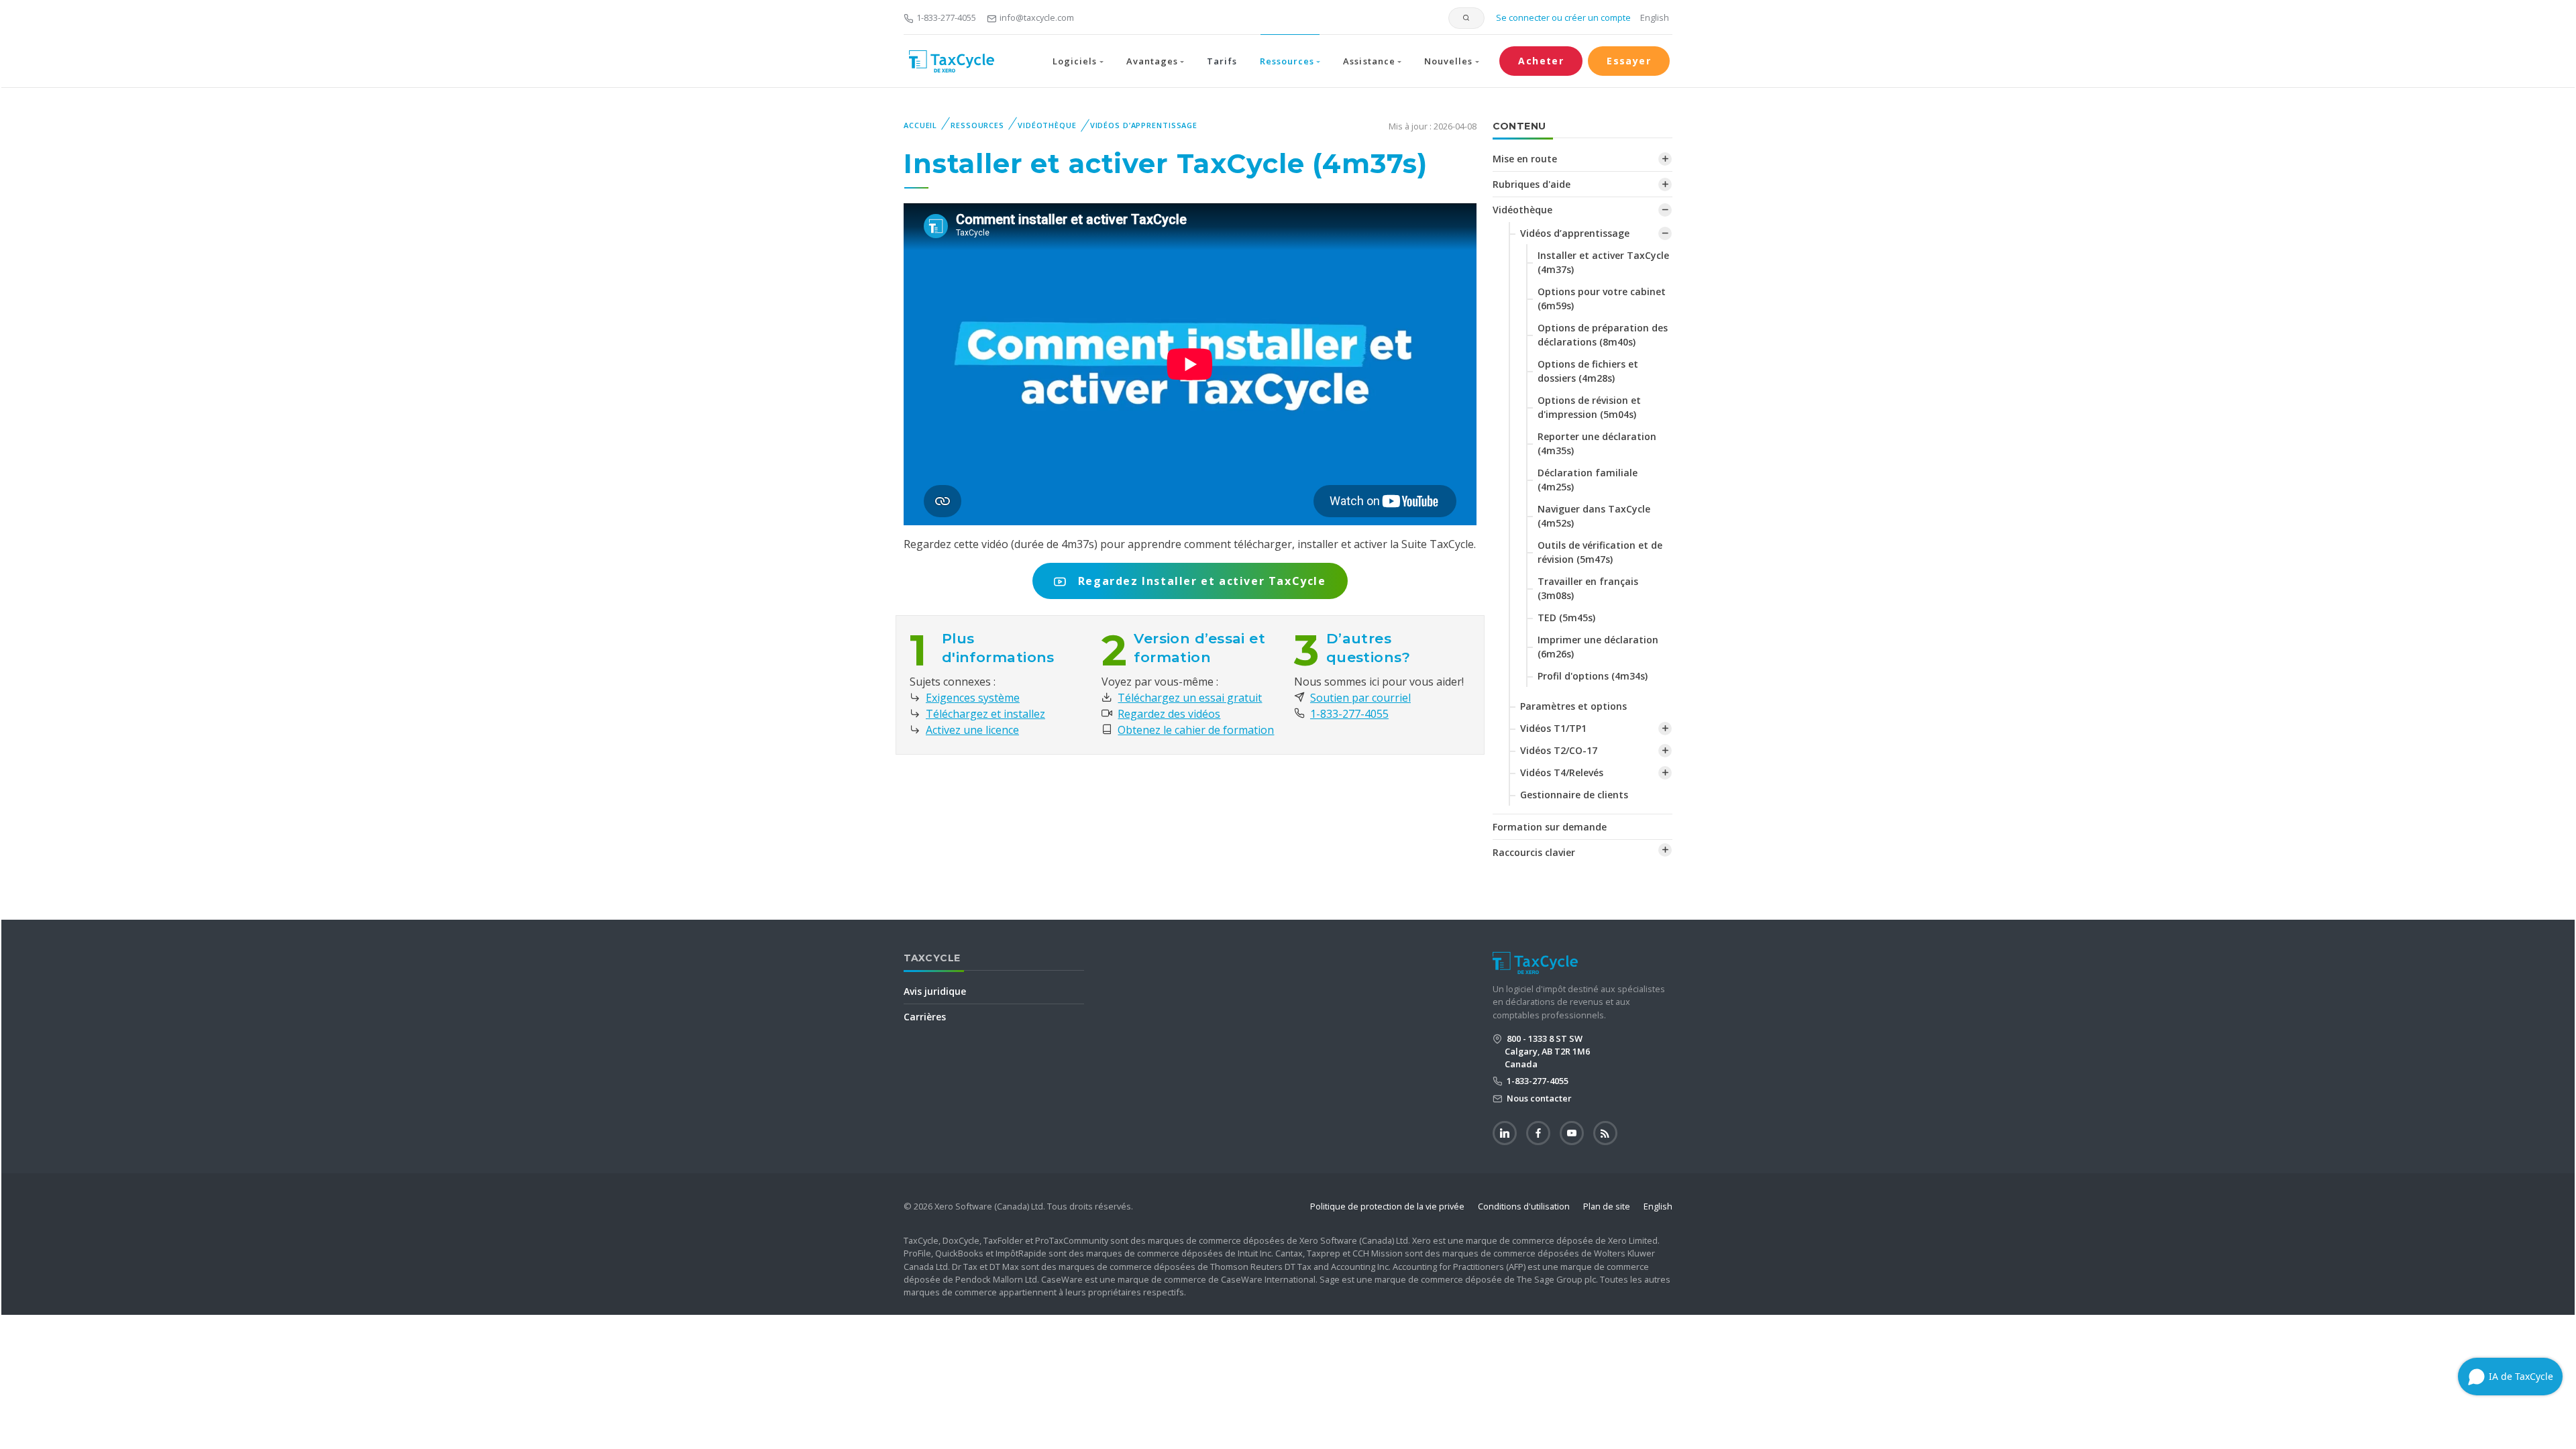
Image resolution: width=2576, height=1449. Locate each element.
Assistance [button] (1369, 61)
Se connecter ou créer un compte (1562, 17)
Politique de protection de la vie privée (1387, 1206)
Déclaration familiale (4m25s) (1588, 480)
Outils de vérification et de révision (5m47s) (1600, 552)
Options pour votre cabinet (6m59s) (1602, 299)
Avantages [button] (1152, 61)
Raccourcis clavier (1534, 852)
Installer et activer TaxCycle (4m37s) (1603, 262)
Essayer (1629, 61)
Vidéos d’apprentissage (1144, 125)
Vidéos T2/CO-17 (1559, 750)
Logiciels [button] (1075, 61)
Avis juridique (935, 991)
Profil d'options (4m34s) (1593, 676)
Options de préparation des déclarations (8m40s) (1603, 335)
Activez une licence (972, 730)
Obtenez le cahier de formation (1196, 730)
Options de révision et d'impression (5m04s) (1589, 407)
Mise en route (1525, 159)
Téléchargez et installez (985, 714)
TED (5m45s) (1566, 618)
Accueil (920, 125)
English (1655, 17)
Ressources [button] (1287, 61)
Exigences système (973, 698)
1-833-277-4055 (946, 17)
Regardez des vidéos (1169, 714)
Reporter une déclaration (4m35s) (1597, 443)
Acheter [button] (1541, 61)
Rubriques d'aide (1532, 184)
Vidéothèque (1047, 125)
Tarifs (1222, 61)
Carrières (925, 1017)
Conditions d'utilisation (1524, 1206)
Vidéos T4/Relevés (1562, 772)
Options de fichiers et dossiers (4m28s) (1588, 371)
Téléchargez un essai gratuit (1190, 698)
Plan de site (1607, 1206)
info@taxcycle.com (1037, 17)
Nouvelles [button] (1448, 61)
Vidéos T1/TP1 (1553, 728)
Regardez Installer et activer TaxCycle (1200, 581)
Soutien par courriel (1360, 698)
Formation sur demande (1550, 827)
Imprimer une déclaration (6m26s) (1598, 647)
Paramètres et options (1573, 706)
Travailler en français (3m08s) (1588, 588)
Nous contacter (1538, 1098)
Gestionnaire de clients (1574, 795)
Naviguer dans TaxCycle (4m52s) (1594, 516)
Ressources (977, 125)
